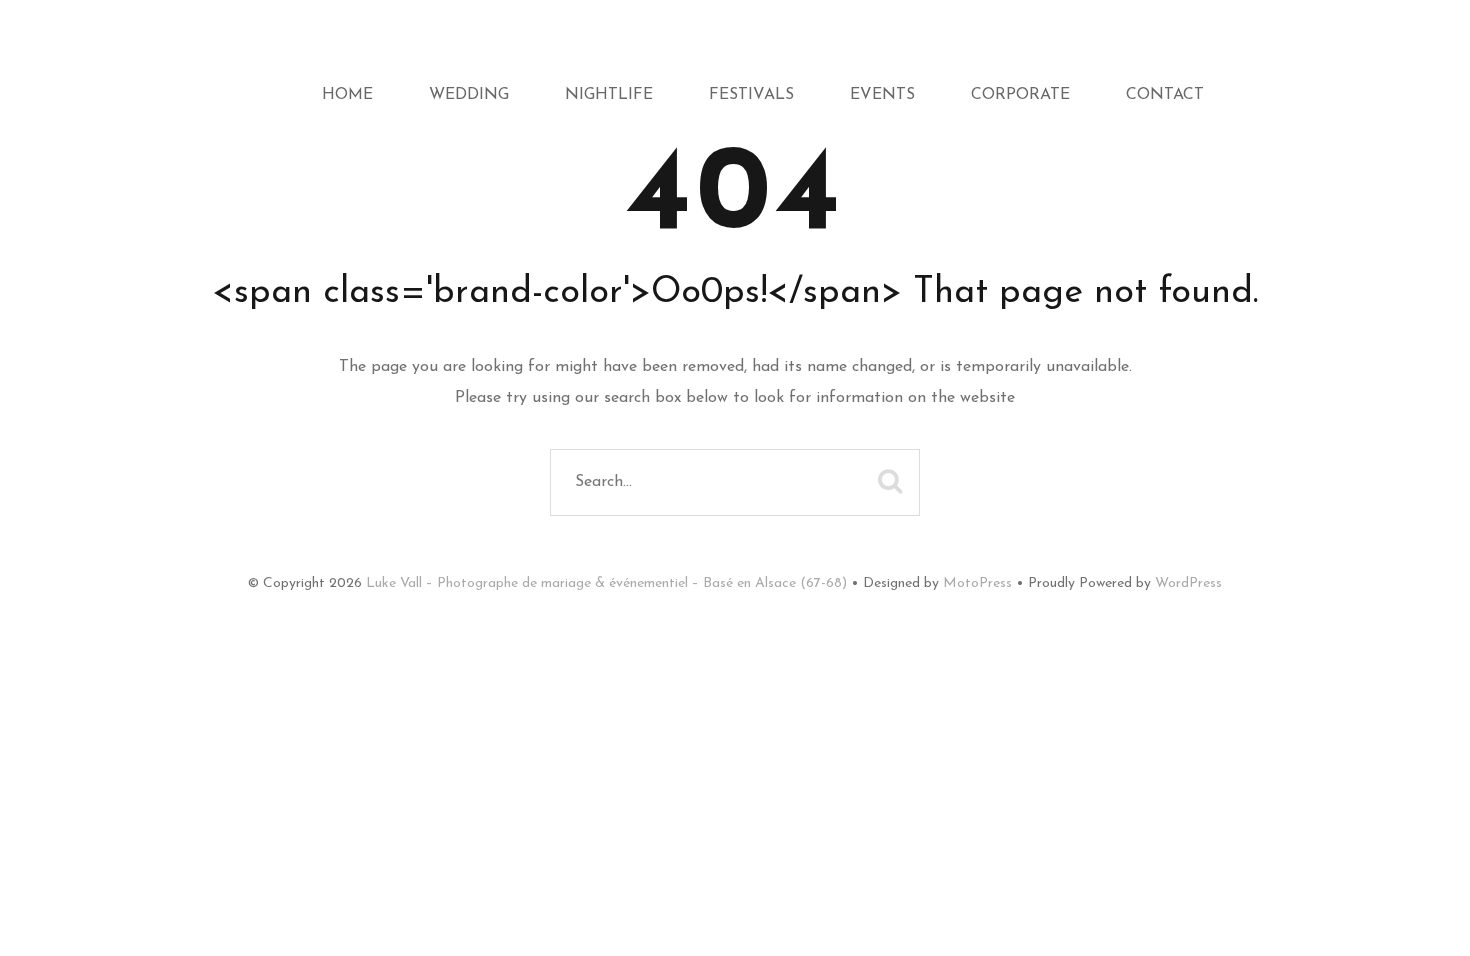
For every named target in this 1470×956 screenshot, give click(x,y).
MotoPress (977, 583)
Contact (1165, 95)
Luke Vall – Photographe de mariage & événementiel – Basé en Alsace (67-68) (606, 583)
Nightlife (609, 95)
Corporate (1020, 95)
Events (882, 95)
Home (347, 95)
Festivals (751, 95)
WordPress (1188, 583)
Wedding (469, 95)
